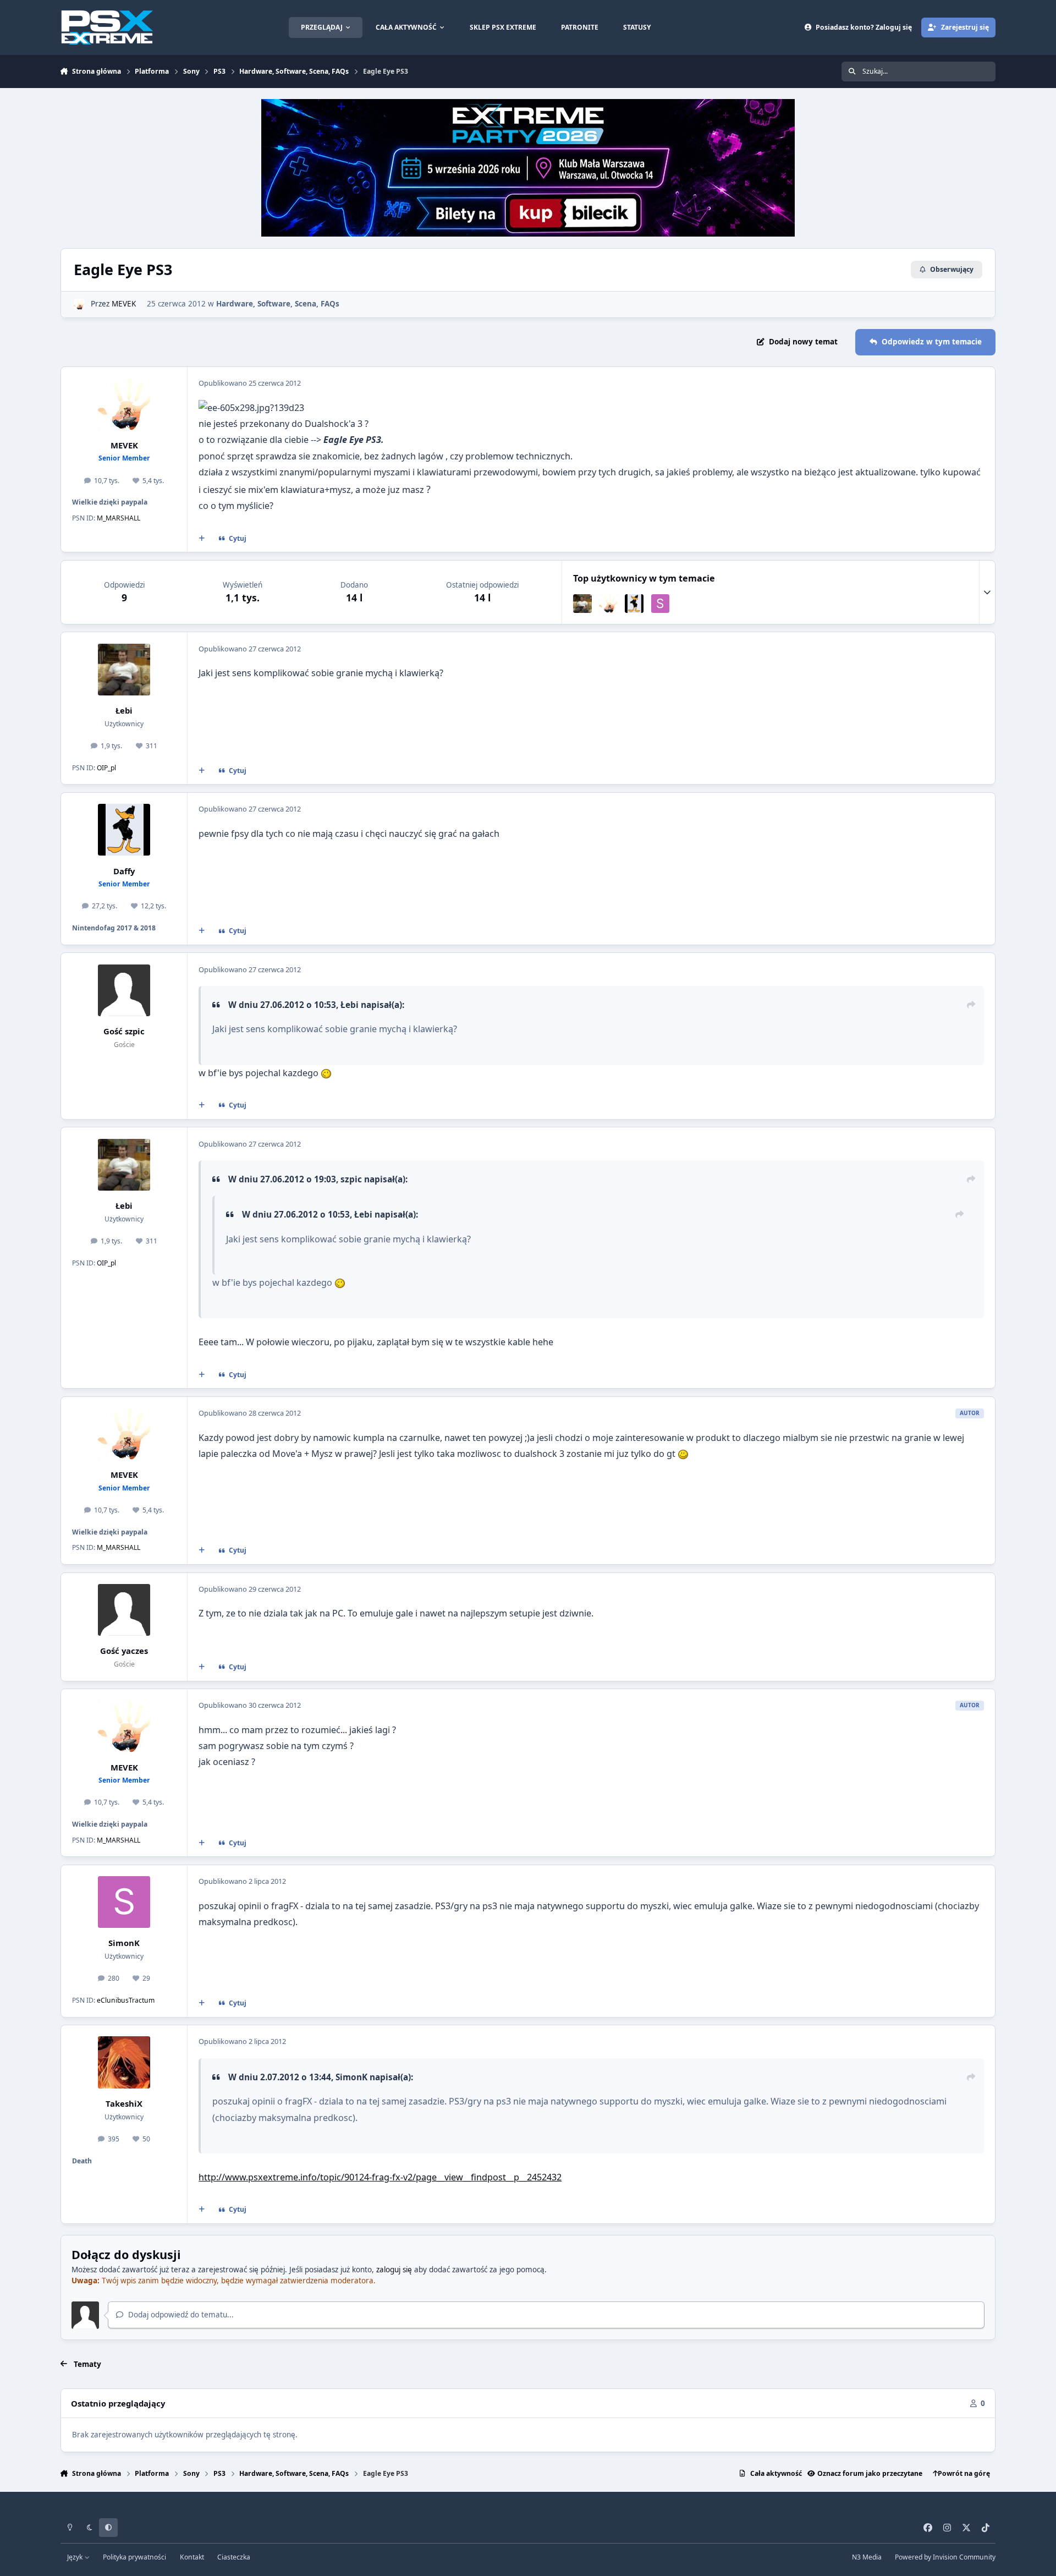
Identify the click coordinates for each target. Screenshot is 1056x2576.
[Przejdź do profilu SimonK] (661, 604)
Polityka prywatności (134, 2557)
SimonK (124, 1943)
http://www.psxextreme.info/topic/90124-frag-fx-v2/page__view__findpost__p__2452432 (380, 2177)
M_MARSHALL (119, 518)
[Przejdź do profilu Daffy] (634, 604)
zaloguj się (394, 2270)
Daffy (124, 871)
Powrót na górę (964, 2473)
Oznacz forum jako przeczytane (870, 2473)
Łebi (124, 710)
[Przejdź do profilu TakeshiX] (124, 2062)
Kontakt (192, 2557)
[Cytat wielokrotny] (201, 539)
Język (76, 2557)
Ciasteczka (234, 2557)
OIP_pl (106, 768)
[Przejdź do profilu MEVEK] (79, 304)
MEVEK (124, 304)
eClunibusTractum (126, 2000)
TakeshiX (124, 2103)
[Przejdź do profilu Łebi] (582, 604)
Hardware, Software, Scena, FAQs (278, 304)
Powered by (945, 2557)
